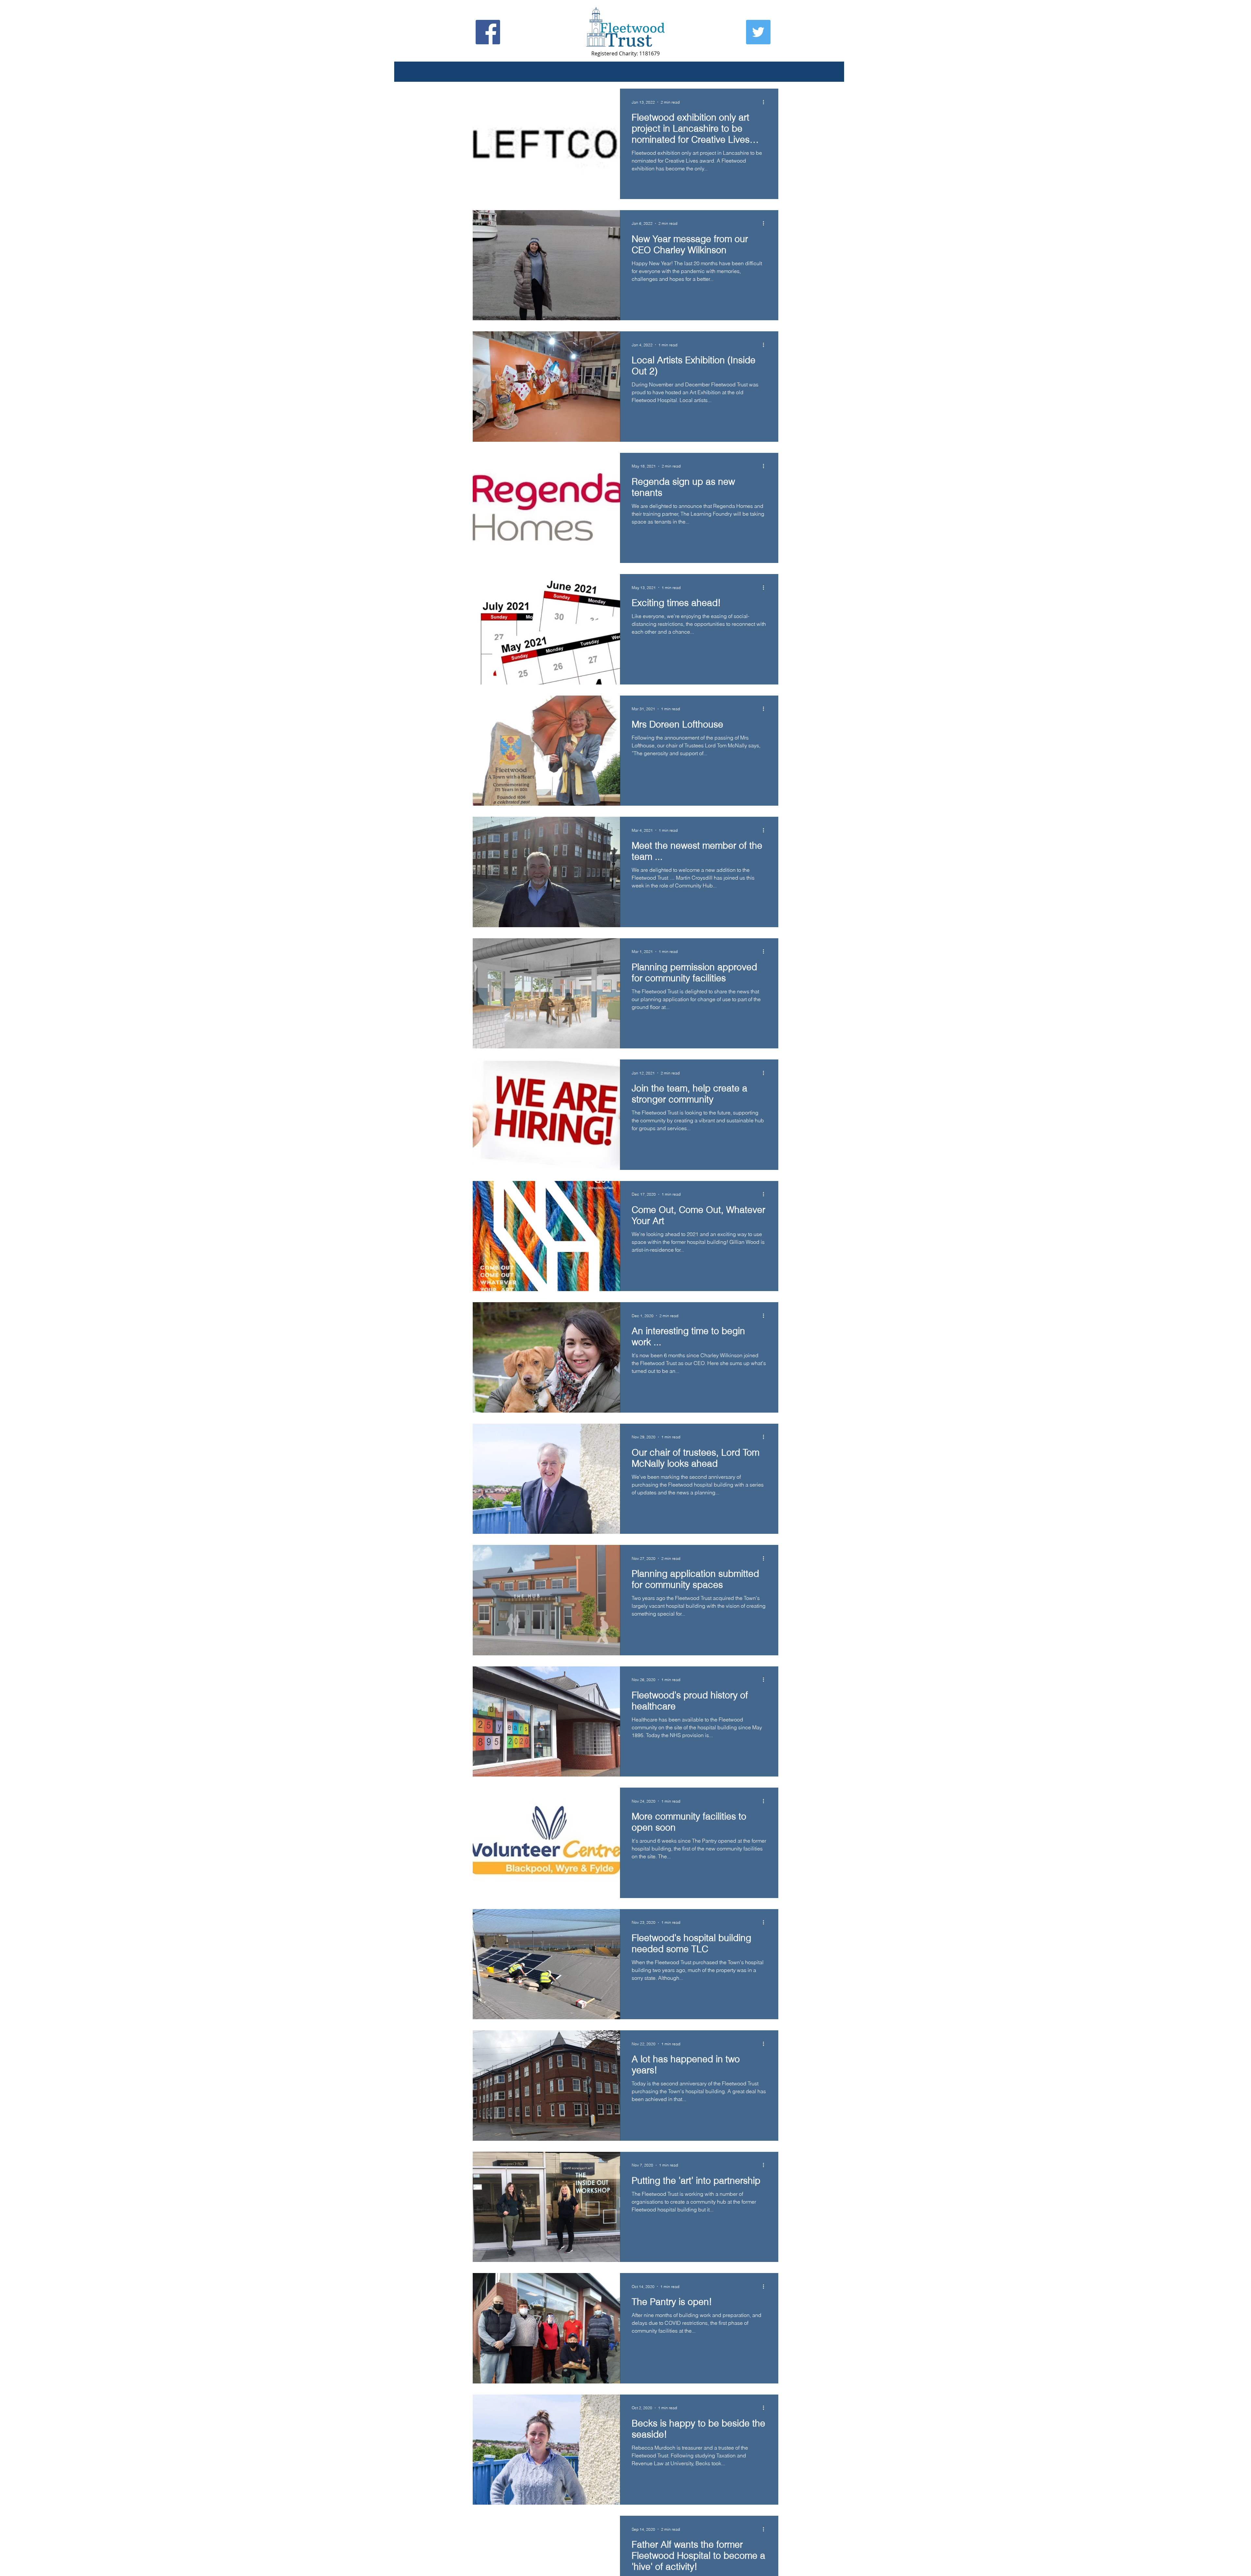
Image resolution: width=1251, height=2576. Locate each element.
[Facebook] (488, 32)
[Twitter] (758, 32)
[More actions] (766, 102)
